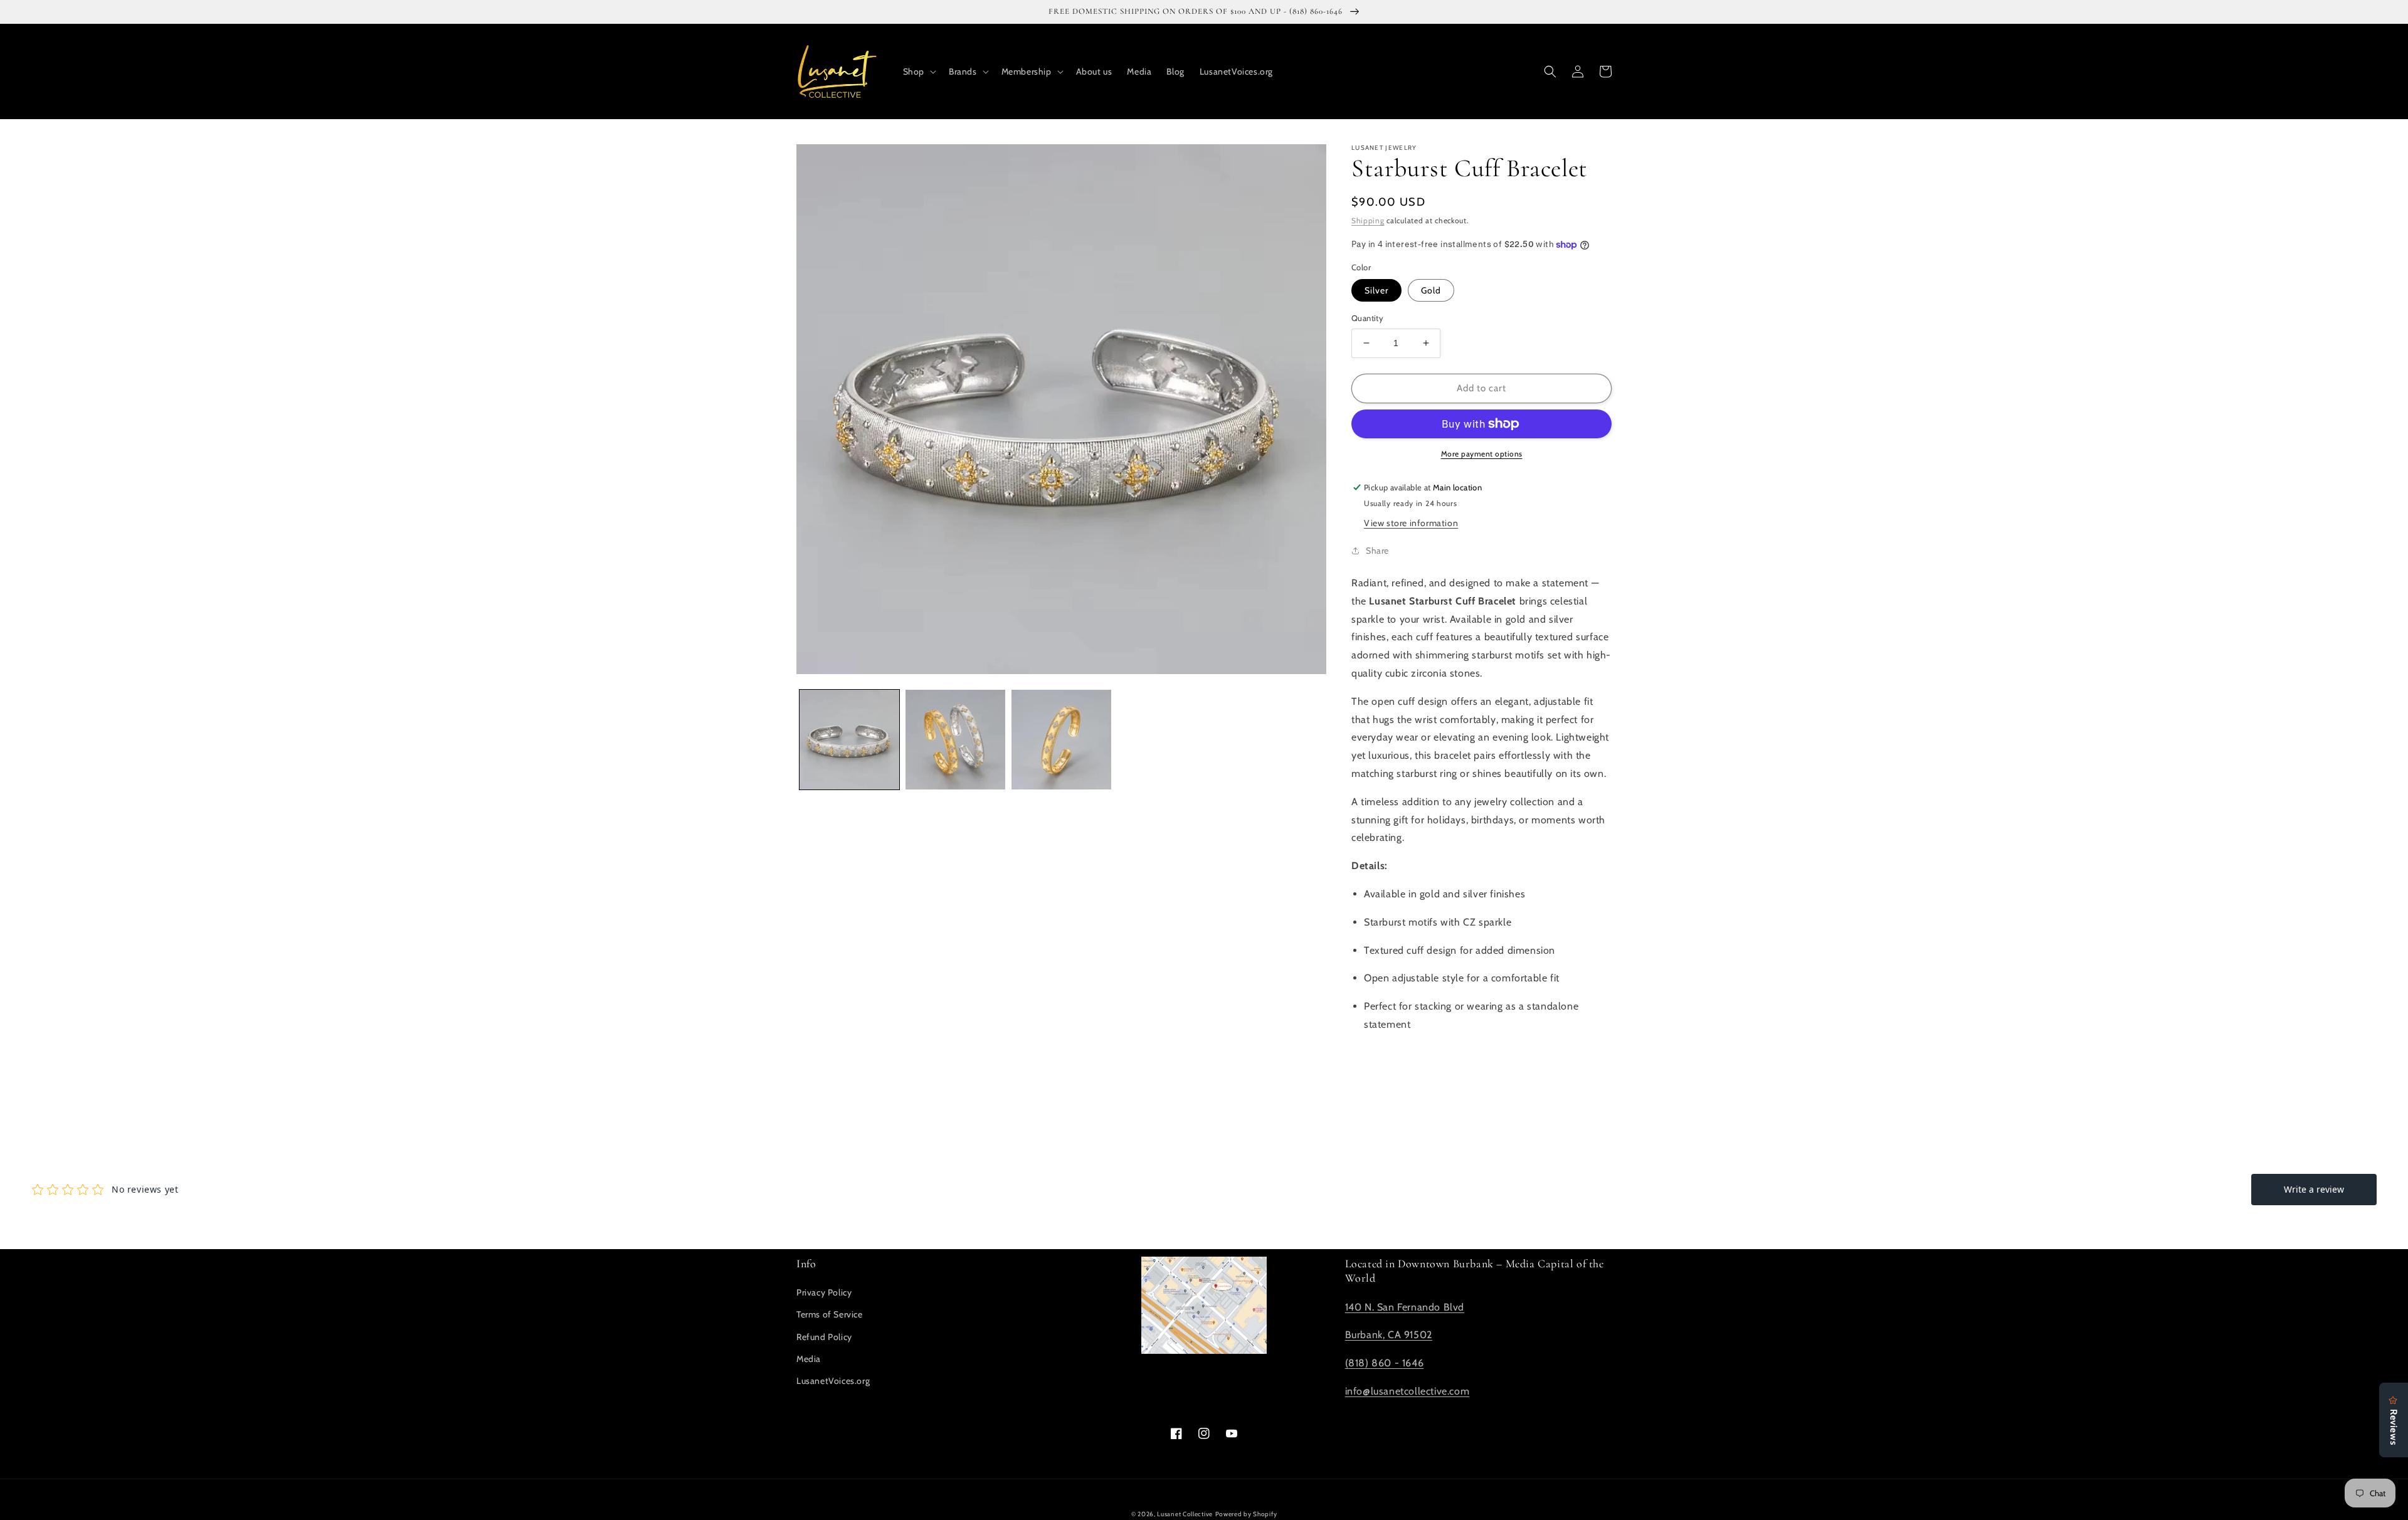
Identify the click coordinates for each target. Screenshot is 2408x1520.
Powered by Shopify (1246, 1514)
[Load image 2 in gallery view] (955, 740)
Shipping (1368, 220)
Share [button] (1377, 551)
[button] (918, 71)
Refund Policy (824, 1337)
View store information (1411, 523)
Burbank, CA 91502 (1389, 1335)
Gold (1431, 290)
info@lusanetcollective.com (1407, 1391)
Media (809, 1359)
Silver (1376, 290)
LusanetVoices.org (833, 1381)
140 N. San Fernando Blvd (1405, 1307)
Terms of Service (830, 1314)
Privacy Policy (824, 1292)
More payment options (1482, 454)
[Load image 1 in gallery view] (849, 740)
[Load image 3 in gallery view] (1061, 740)
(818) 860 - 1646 (1385, 1363)
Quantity (1367, 318)
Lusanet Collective (1185, 1514)
